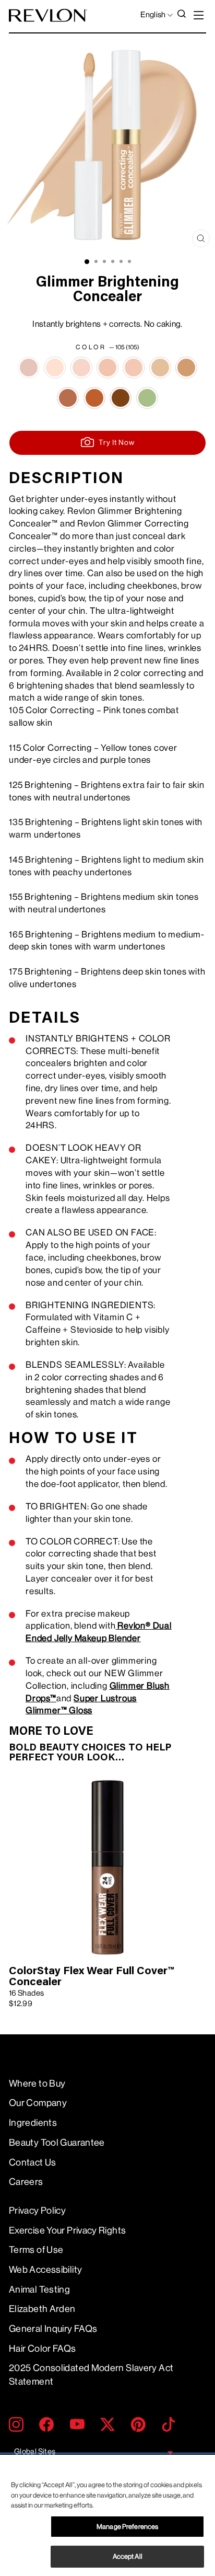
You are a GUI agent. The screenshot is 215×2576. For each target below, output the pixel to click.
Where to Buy (37, 2083)
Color (107, 347)
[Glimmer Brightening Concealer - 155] (68, 398)
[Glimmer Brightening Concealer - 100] (147, 398)
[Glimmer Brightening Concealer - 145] (107, 368)
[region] (107, 2515)
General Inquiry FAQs (53, 2329)
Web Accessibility (45, 2270)
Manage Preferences (127, 2527)
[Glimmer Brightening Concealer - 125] (55, 368)
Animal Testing (39, 2289)
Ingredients (33, 2123)
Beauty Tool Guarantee (57, 2143)
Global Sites (35, 2452)
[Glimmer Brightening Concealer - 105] (29, 368)
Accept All (128, 2556)
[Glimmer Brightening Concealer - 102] (94, 398)
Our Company (38, 2103)
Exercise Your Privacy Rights (67, 2230)
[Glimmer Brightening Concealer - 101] (134, 368)
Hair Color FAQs (43, 2349)
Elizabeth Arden (42, 2309)
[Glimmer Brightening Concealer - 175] (121, 398)
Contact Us (33, 2162)
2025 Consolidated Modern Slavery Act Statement (91, 2374)
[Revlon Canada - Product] (48, 15)
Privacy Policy (37, 2211)
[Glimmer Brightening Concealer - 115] (160, 368)
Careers (26, 2182)
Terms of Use (36, 2250)
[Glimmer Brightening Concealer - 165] (186, 368)
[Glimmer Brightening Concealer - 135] (81, 368)
